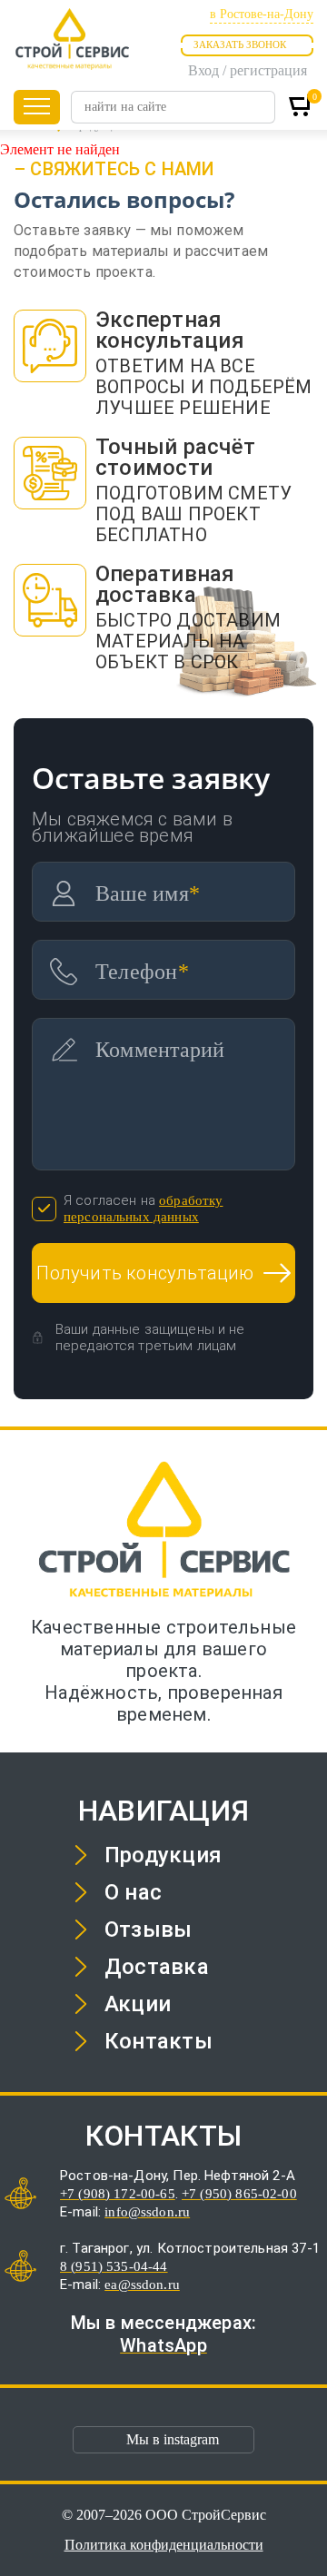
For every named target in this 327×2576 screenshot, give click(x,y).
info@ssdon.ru (147, 2212)
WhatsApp (163, 2345)
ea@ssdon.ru (142, 2285)
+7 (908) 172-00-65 (118, 2194)
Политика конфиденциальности (164, 2545)
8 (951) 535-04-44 (114, 2266)
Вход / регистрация (248, 70)
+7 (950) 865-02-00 (239, 2194)
